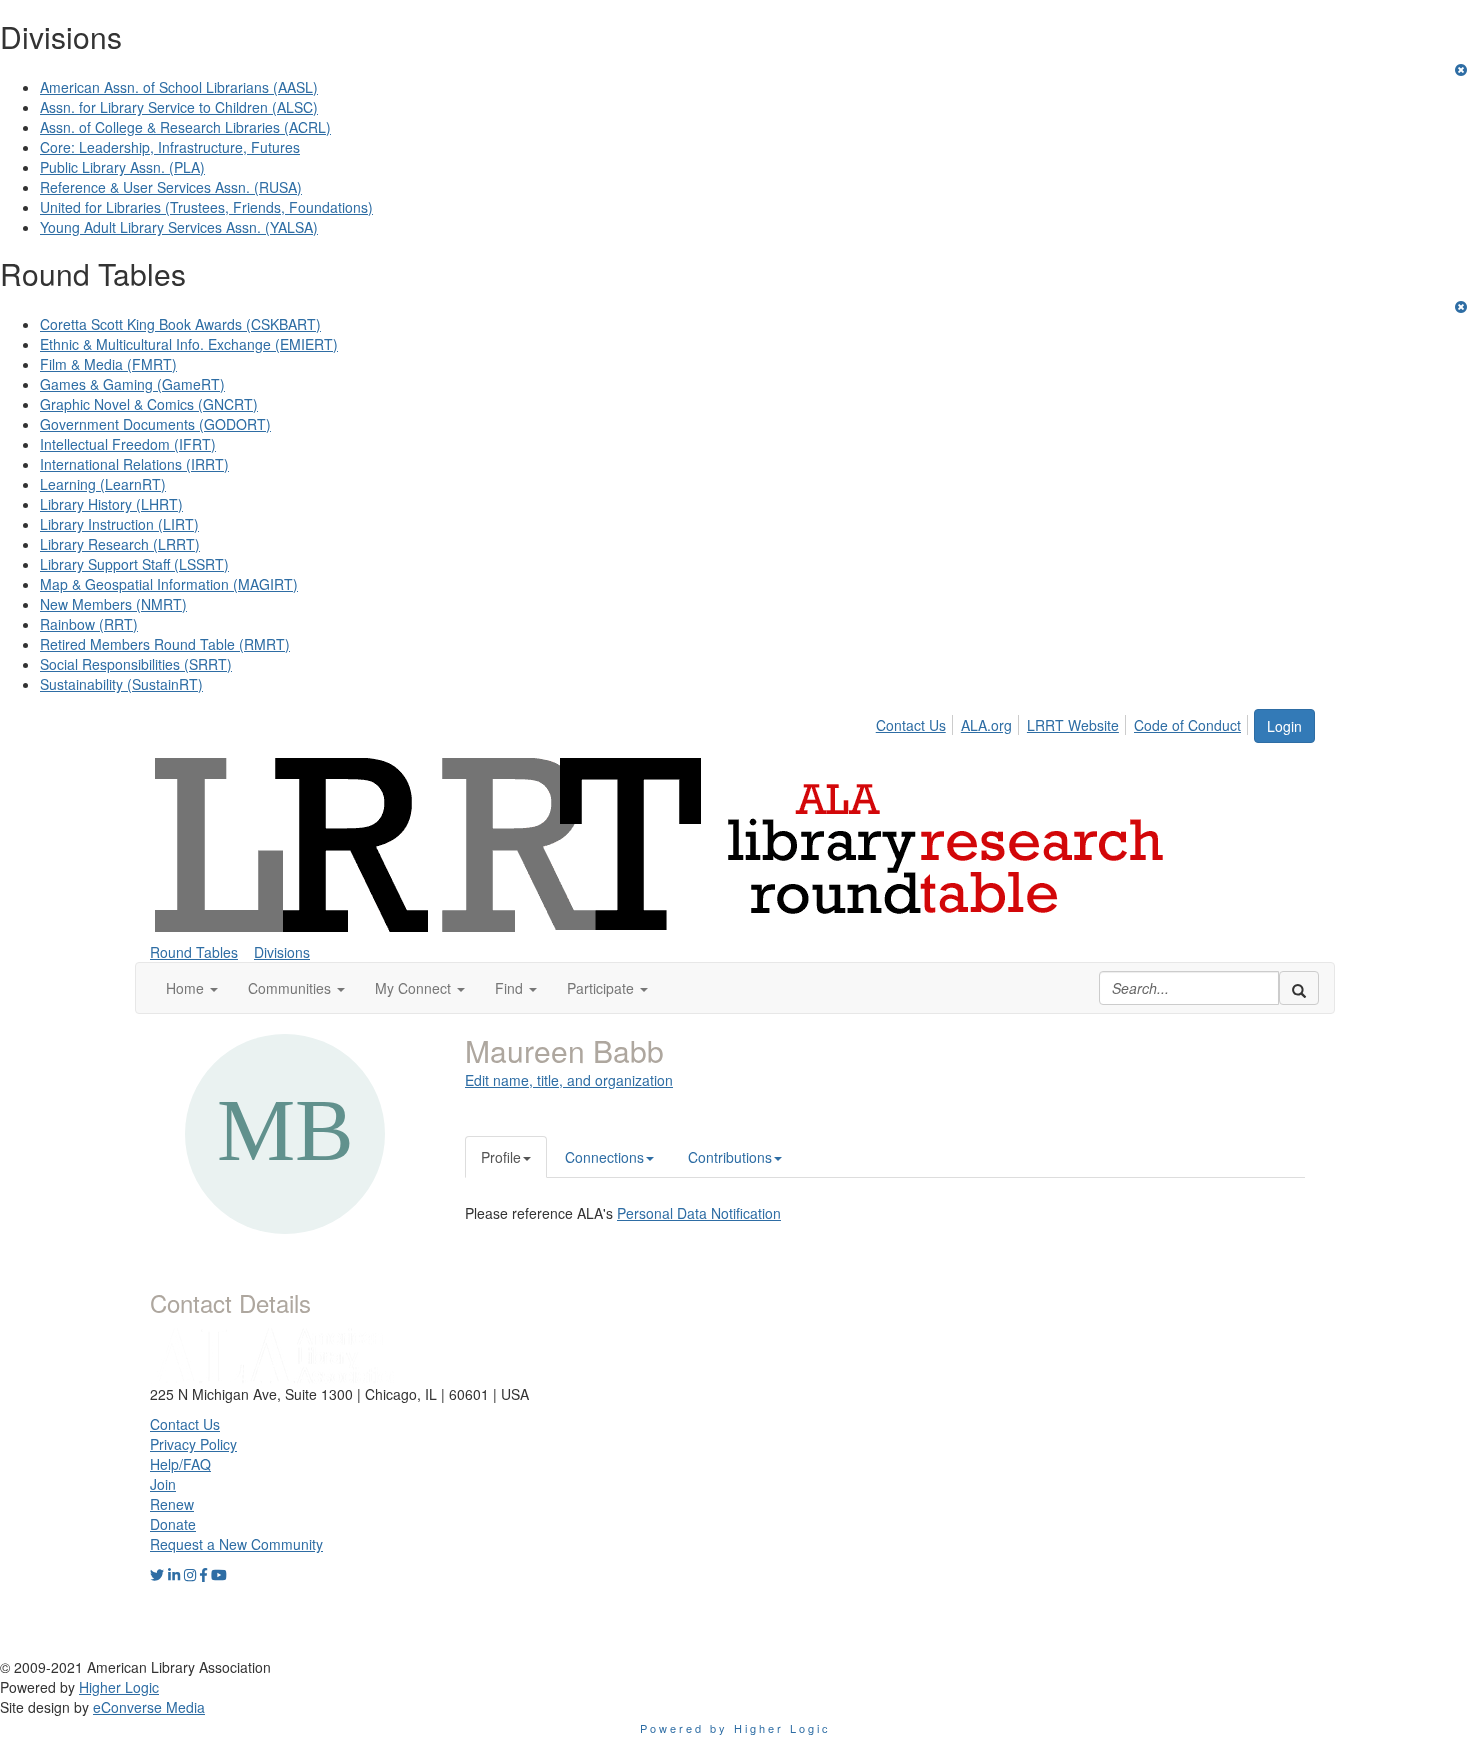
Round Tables (194, 952)
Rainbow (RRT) (89, 624)
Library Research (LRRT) (120, 544)
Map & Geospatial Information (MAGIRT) (169, 584)
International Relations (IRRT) (134, 464)
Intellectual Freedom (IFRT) (128, 444)
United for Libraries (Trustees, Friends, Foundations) (206, 207)
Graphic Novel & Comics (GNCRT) (149, 404)
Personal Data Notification (699, 1213)
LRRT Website (1073, 725)
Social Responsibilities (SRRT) (136, 664)
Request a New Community (236, 1544)
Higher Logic (119, 1687)
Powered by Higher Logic (735, 1728)
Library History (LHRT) (111, 504)
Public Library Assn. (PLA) (122, 167)
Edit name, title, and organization (569, 1080)
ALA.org (986, 725)
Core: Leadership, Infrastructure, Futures (170, 147)
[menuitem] (916, 722)
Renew (172, 1504)
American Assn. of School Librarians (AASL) (179, 87)
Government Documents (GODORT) (155, 424)
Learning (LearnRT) (103, 484)
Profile (501, 1157)
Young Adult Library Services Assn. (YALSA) (179, 227)
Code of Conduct (1187, 725)
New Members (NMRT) (113, 604)
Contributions (730, 1157)
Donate (173, 1524)
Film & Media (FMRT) (108, 364)
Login (1284, 726)
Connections (604, 1157)
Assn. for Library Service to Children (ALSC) (179, 107)
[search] (1299, 988)
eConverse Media (149, 1707)
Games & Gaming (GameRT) (132, 384)
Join (163, 1484)
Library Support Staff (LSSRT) (134, 564)
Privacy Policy (193, 1444)
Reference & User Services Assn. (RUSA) (171, 187)
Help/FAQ (180, 1464)
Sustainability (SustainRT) (121, 684)
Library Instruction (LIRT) (119, 524)
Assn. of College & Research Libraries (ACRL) (185, 127)
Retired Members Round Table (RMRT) (165, 644)
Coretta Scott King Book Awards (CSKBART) (180, 324)
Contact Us (911, 725)
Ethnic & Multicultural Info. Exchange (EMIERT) (189, 344)
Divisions (282, 952)
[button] (192, 988)
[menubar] (1064, 722)
